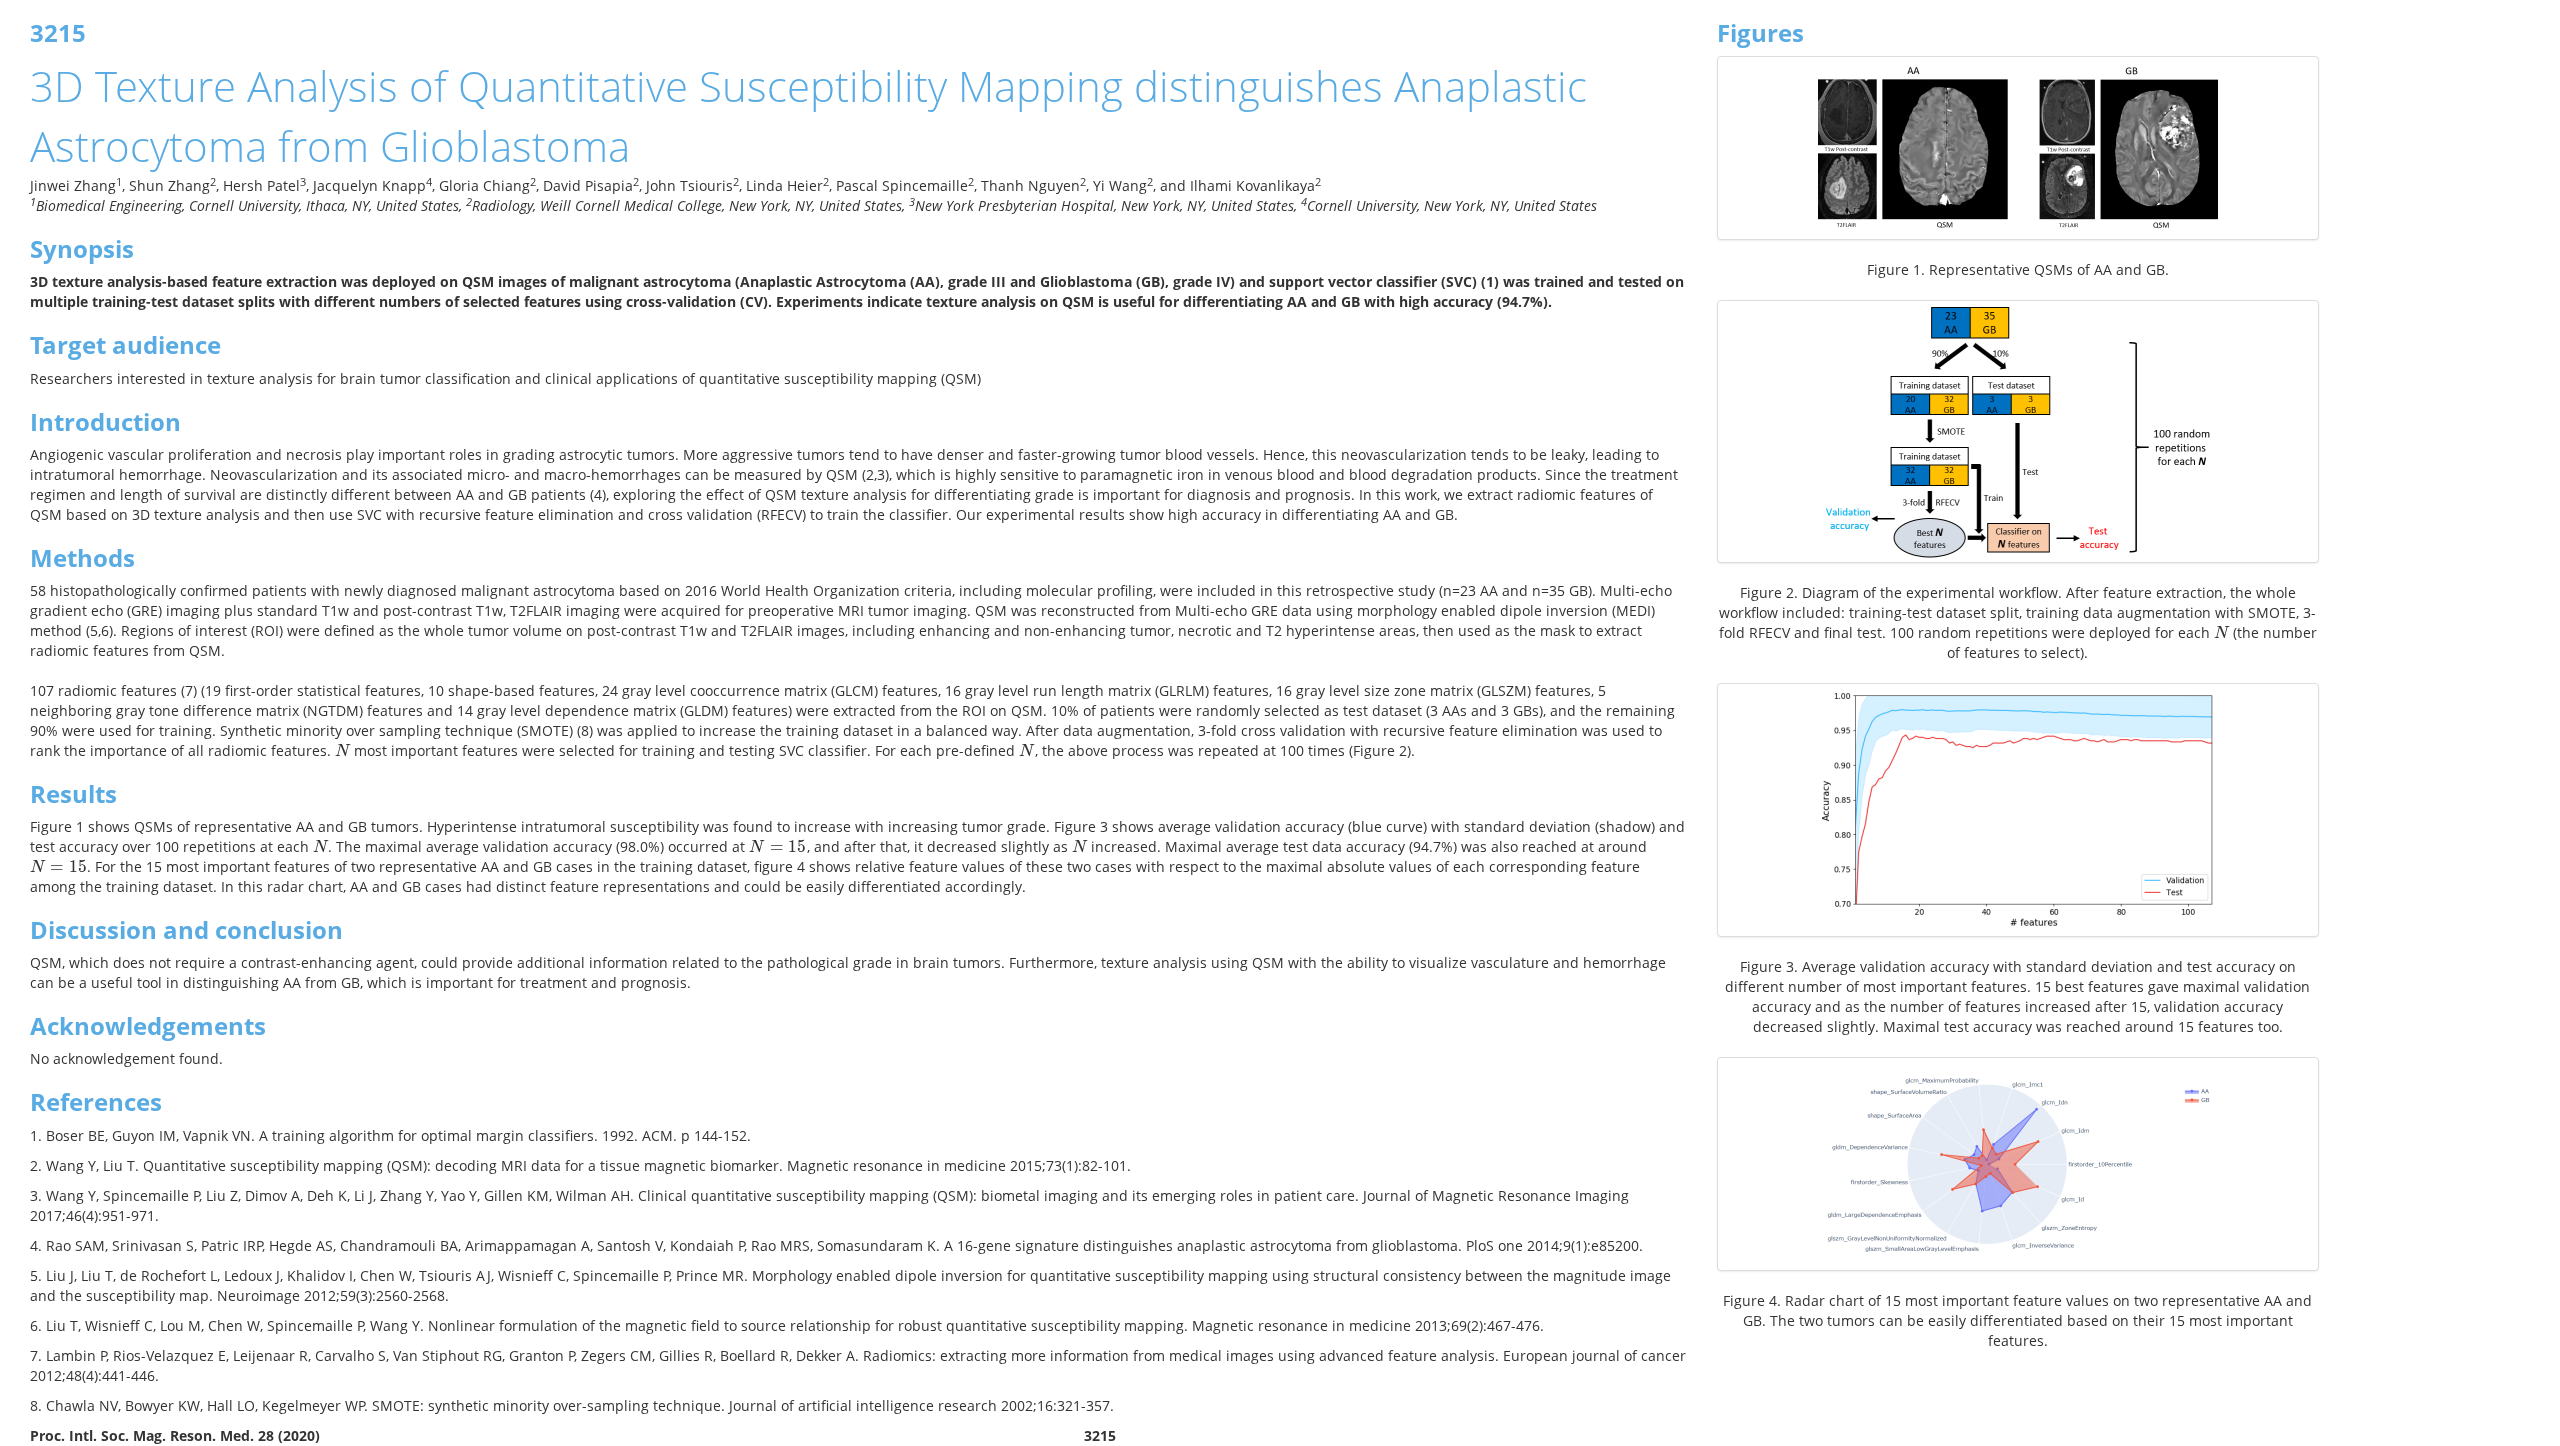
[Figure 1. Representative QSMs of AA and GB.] (2018, 148)
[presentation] (342, 750)
